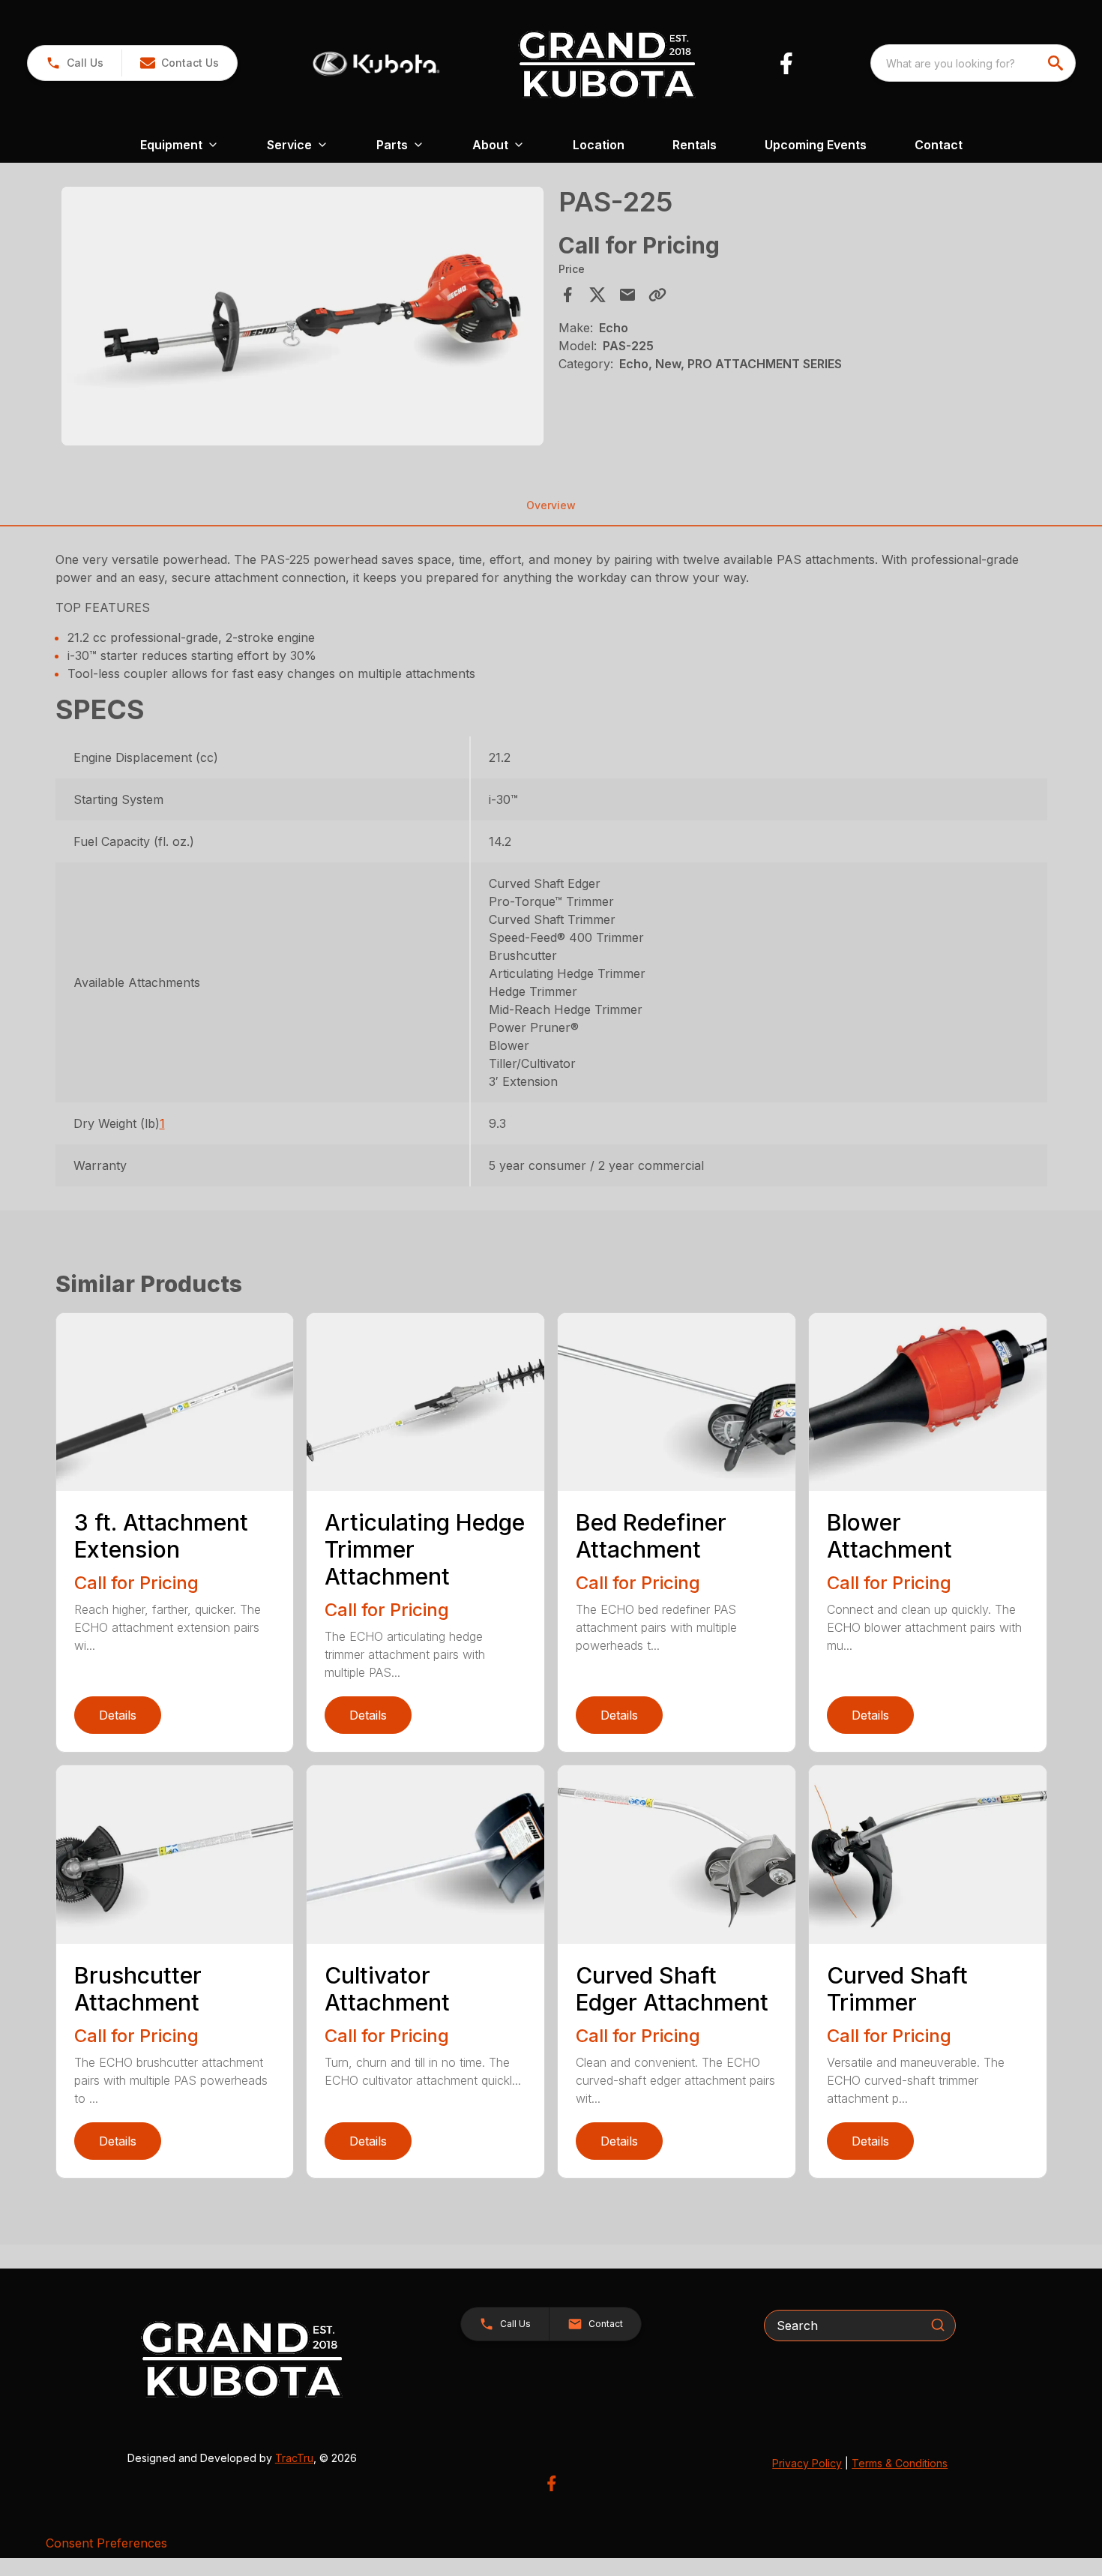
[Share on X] (597, 295)
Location (599, 145)
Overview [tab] (551, 505)
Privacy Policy (807, 2463)
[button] (75, 63)
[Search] (938, 2325)
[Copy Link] (657, 295)
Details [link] (118, 1715)
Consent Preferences (106, 2543)
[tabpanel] (303, 318)
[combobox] (973, 63)
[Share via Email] (627, 295)
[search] (1057, 63)
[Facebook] (786, 63)
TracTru (294, 2458)
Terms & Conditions (900, 2463)
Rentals (695, 145)
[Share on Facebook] (567, 295)
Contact (939, 145)
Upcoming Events (816, 145)
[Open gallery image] (303, 316)
